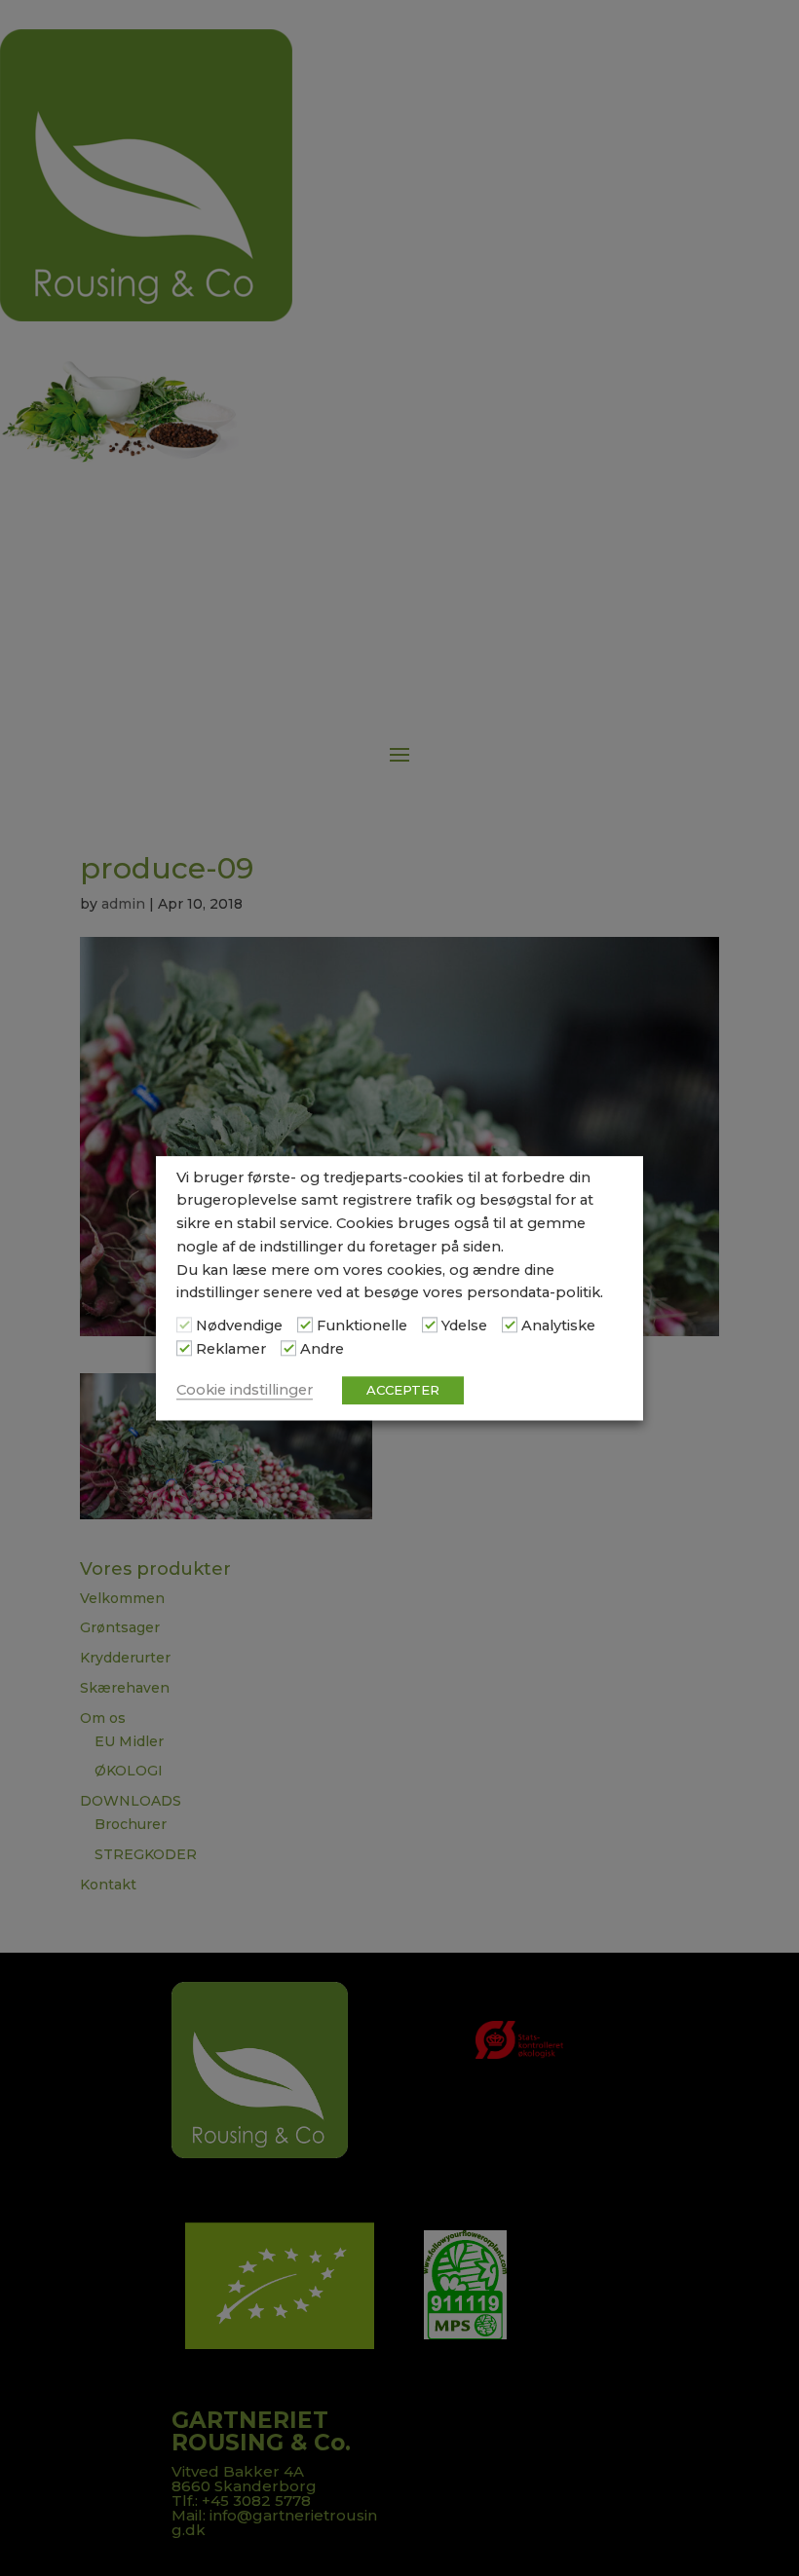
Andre (322, 1349)
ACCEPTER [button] (403, 1390)
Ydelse (464, 1326)
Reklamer (231, 1349)
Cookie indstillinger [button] (245, 1390)
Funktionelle (362, 1326)
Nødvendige (239, 1326)
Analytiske (558, 1326)
